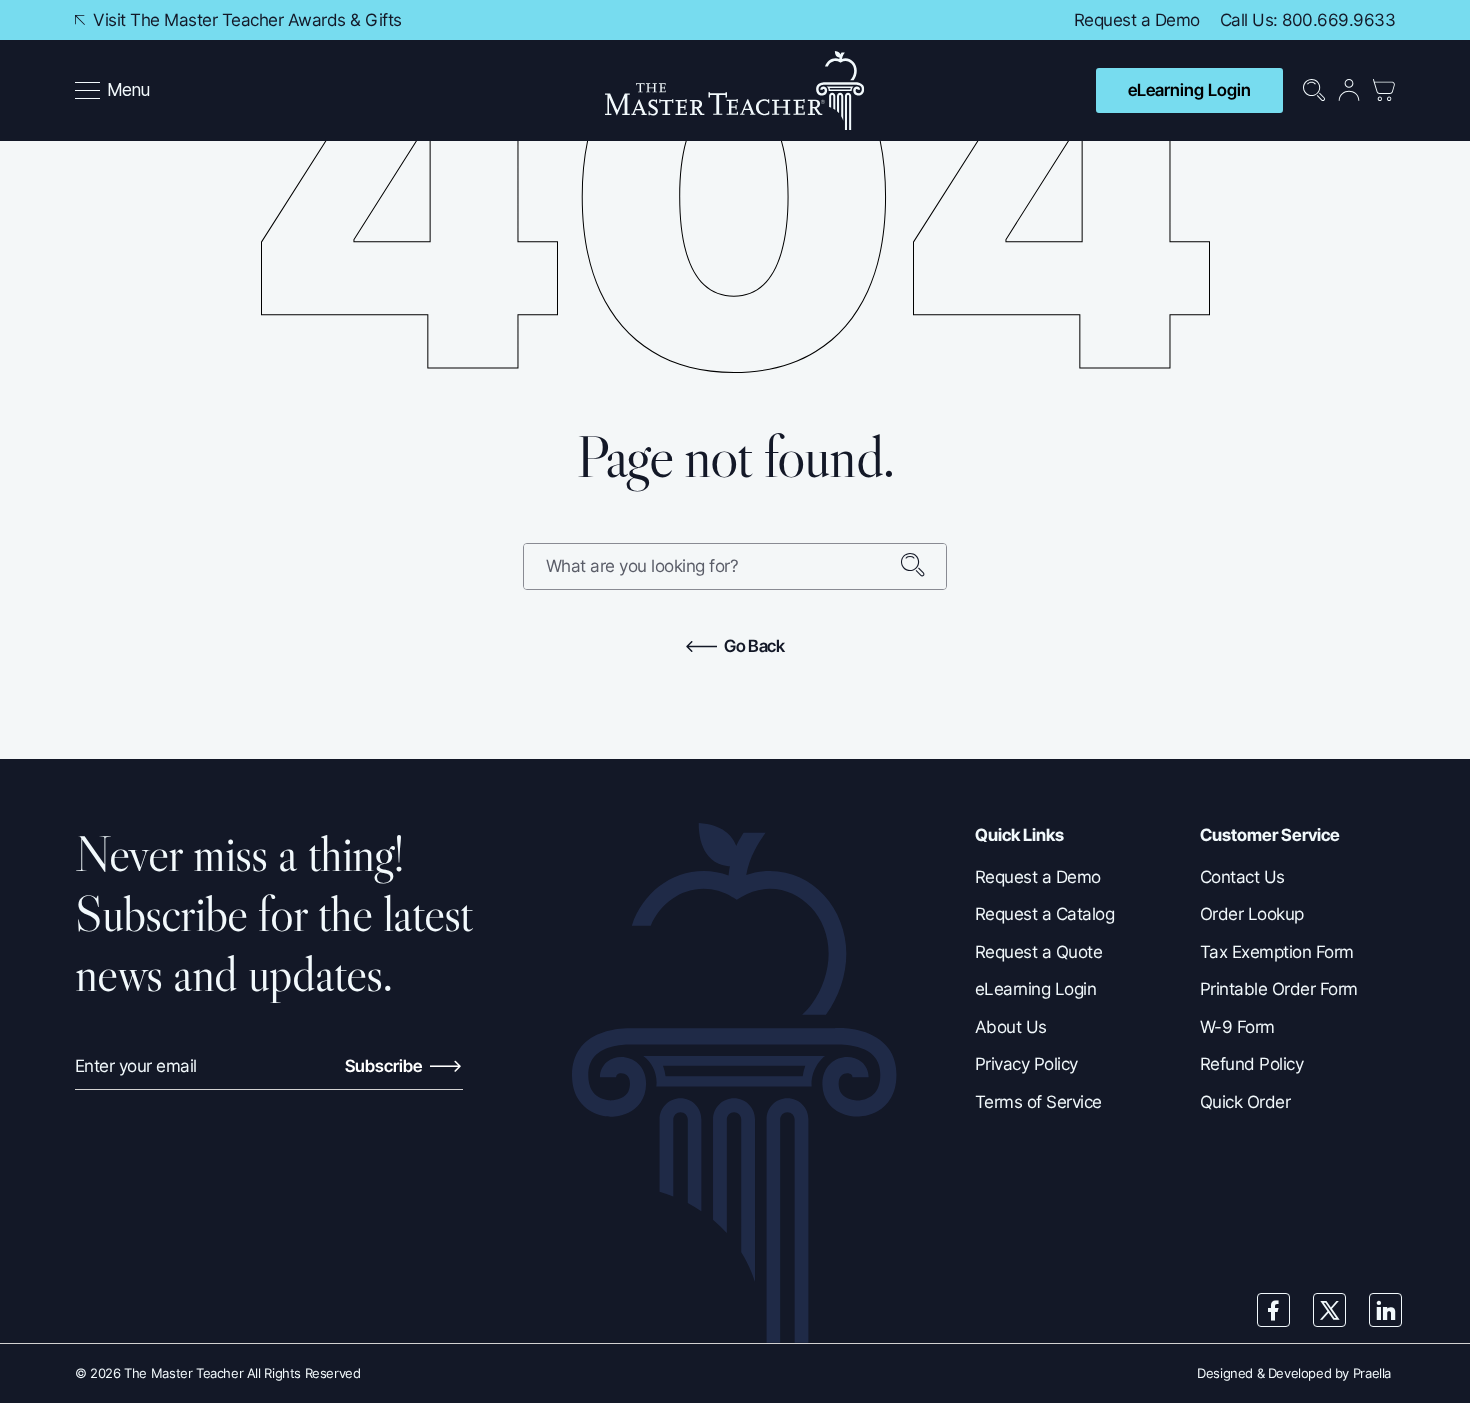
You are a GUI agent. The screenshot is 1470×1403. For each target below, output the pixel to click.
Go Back (753, 646)
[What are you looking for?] (923, 566)
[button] (112, 91)
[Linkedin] (1386, 1310)
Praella (1372, 1373)
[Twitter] (1330, 1310)
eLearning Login (1189, 90)
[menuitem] (114, 91)
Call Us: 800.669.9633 (1307, 20)
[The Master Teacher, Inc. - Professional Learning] (735, 90)
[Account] (1349, 90)
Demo (1177, 20)
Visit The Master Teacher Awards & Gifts (245, 20)
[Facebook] (1274, 1310)
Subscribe (385, 1066)
